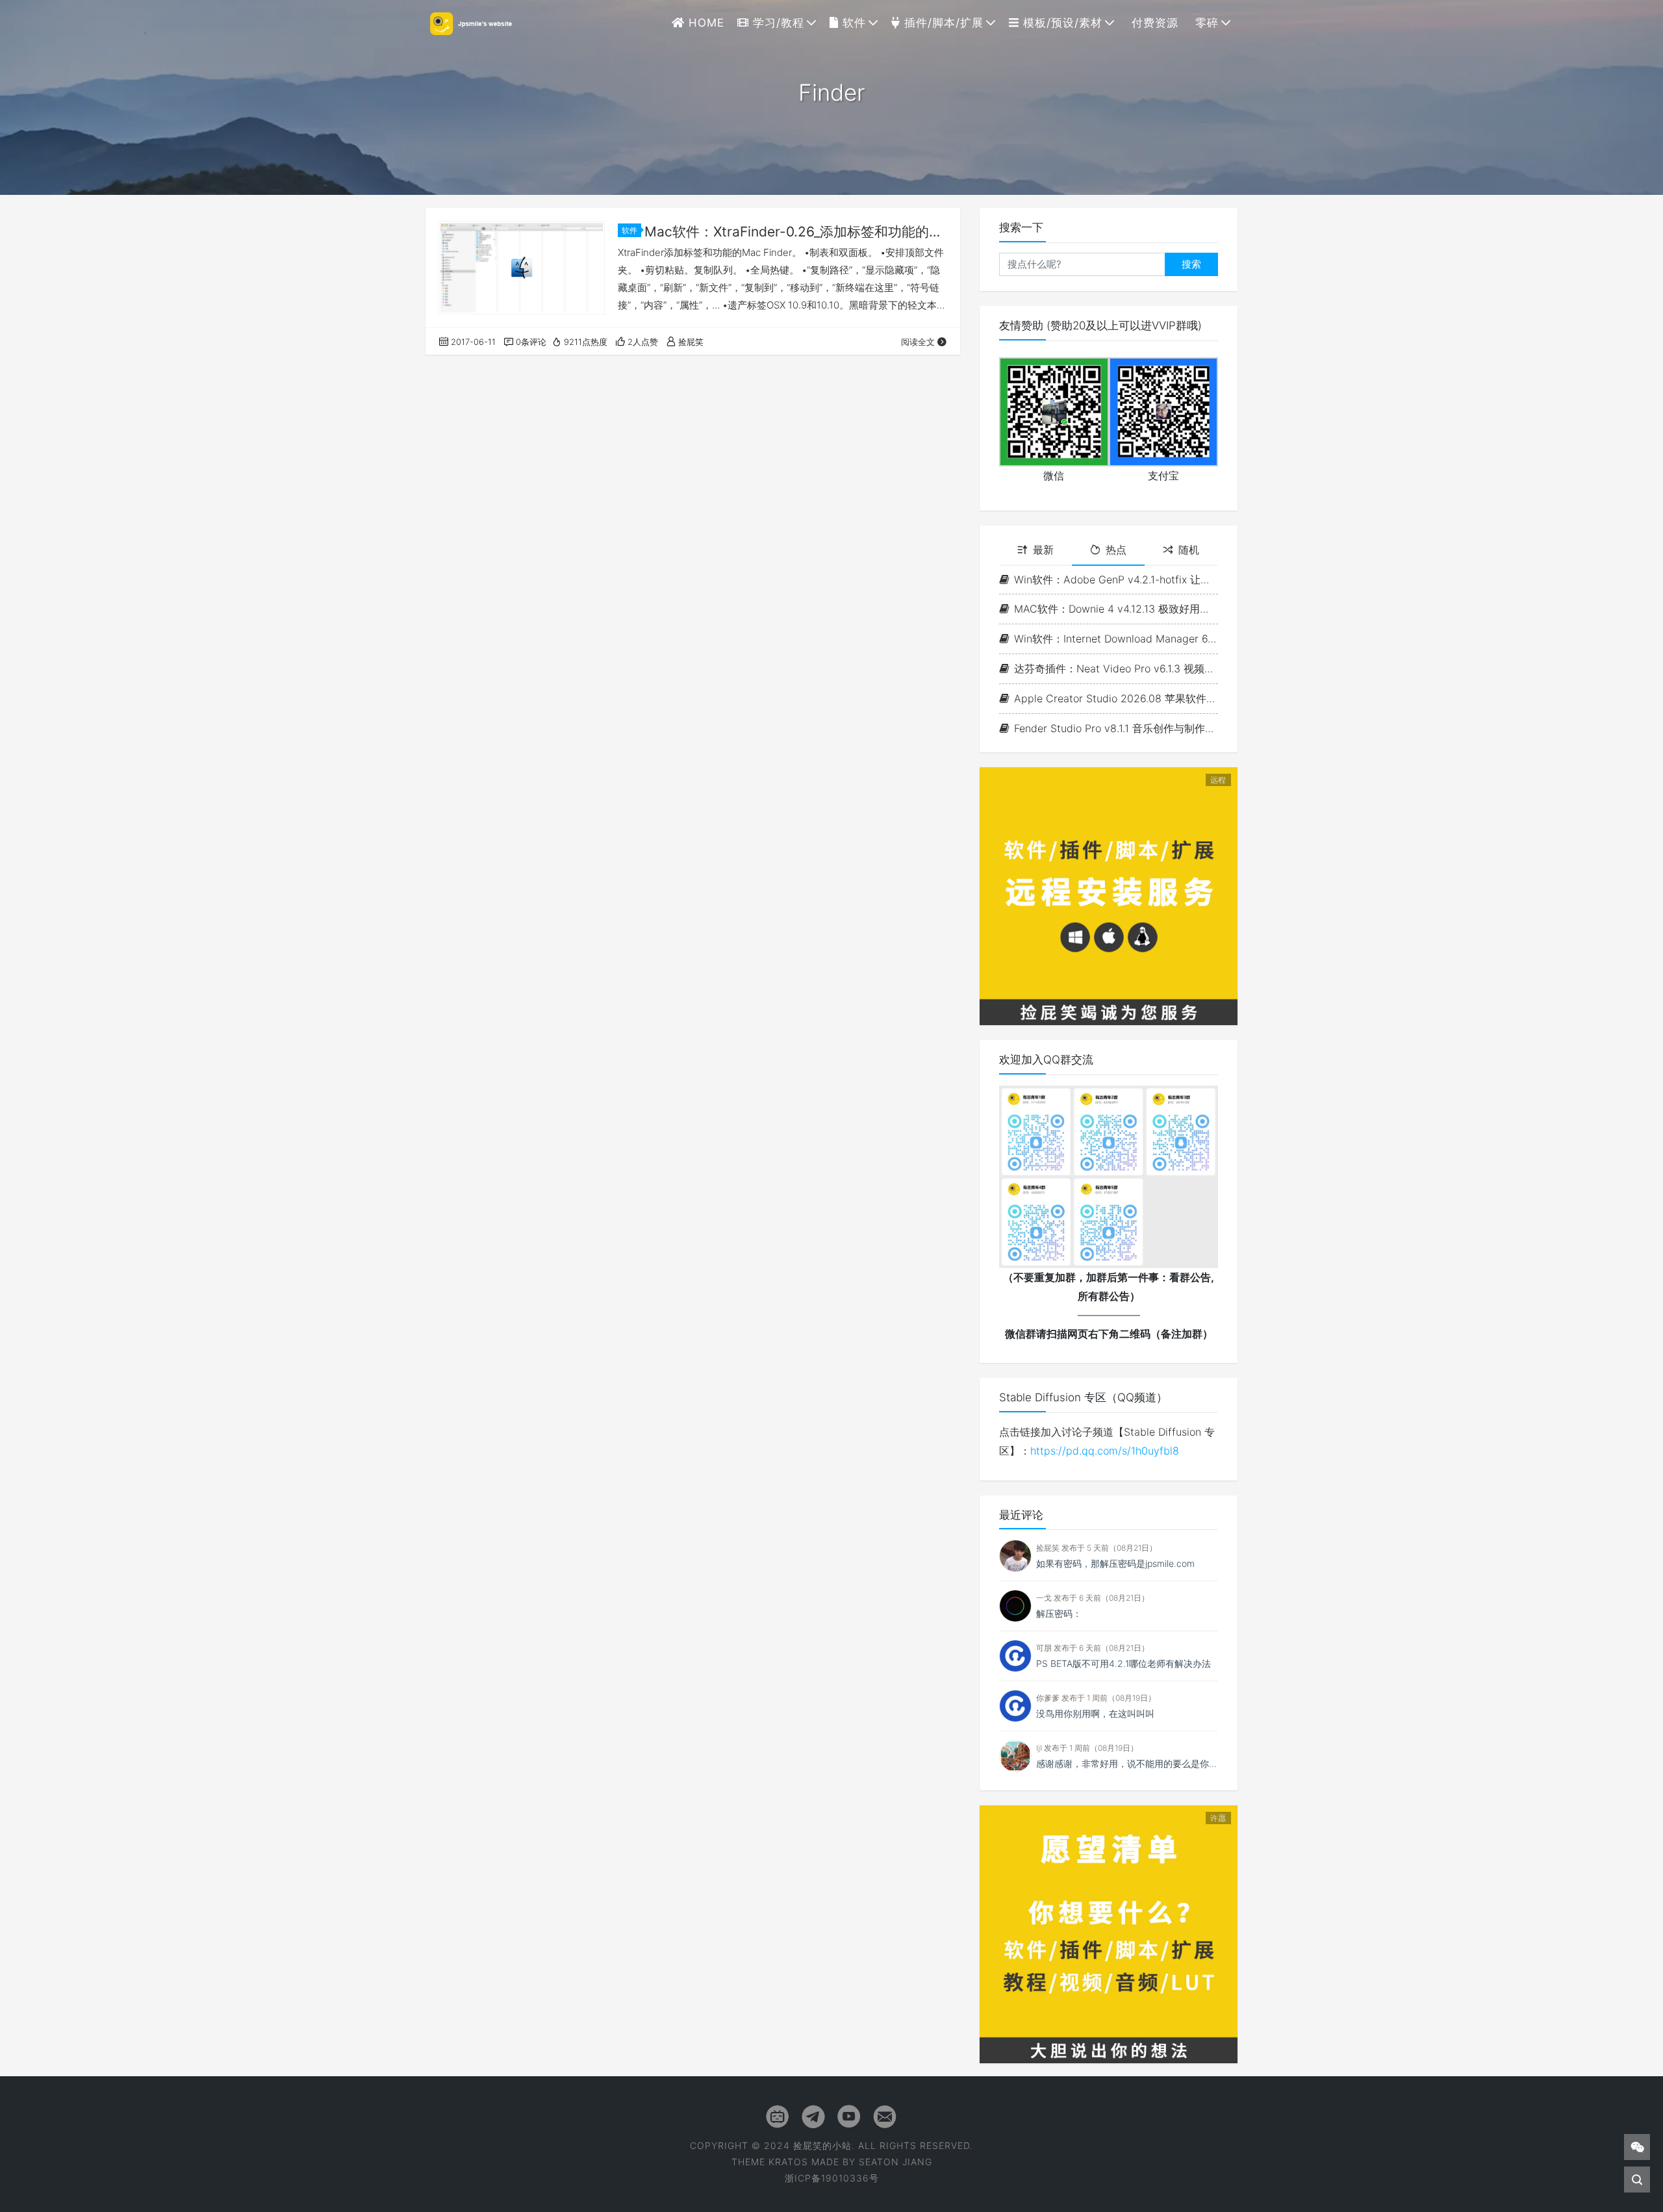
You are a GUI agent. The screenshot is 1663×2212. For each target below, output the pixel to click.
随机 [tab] (1189, 550)
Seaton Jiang (895, 2162)
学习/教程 (777, 23)
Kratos (788, 2162)
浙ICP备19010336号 (832, 2178)
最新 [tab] (1043, 550)
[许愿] (1109, 1933)
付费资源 (1153, 23)
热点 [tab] (1116, 550)
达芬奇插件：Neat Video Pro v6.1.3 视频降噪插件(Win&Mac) (1116, 668)
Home (705, 23)
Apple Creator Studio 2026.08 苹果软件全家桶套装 (1116, 698)
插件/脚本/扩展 (942, 23)
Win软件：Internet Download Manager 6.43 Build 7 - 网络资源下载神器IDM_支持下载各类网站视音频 (1116, 639)
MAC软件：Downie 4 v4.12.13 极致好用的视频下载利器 (1116, 609)
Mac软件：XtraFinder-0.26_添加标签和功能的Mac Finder (796, 232)
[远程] (1109, 895)
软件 (852, 23)
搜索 (1191, 264)
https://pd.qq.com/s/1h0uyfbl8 (1105, 1451)
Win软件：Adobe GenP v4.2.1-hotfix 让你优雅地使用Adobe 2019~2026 (1116, 579)
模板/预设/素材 (1061, 23)
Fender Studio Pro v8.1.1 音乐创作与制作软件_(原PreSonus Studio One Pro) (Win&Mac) (1116, 728)
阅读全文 (918, 342)
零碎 (1205, 23)
